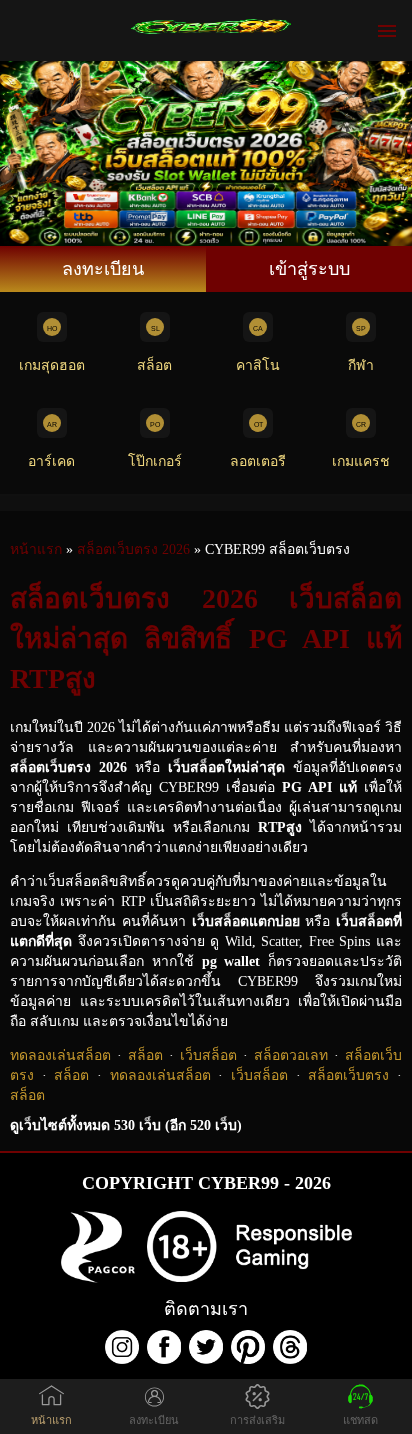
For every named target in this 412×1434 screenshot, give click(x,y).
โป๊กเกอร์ (155, 461)
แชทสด (360, 1420)
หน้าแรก (51, 1420)
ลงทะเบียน (103, 269)
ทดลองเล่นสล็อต (60, 1055)
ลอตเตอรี (258, 461)
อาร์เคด (51, 461)
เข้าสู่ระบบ (309, 269)
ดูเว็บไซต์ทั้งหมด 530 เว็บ (126, 1125)
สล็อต (154, 365)
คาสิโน (258, 365)
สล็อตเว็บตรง (348, 1075)
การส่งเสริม (257, 1420)
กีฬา (361, 365)
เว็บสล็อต (208, 1055)
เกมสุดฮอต (52, 365)
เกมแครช (361, 461)
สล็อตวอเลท (291, 1055)
